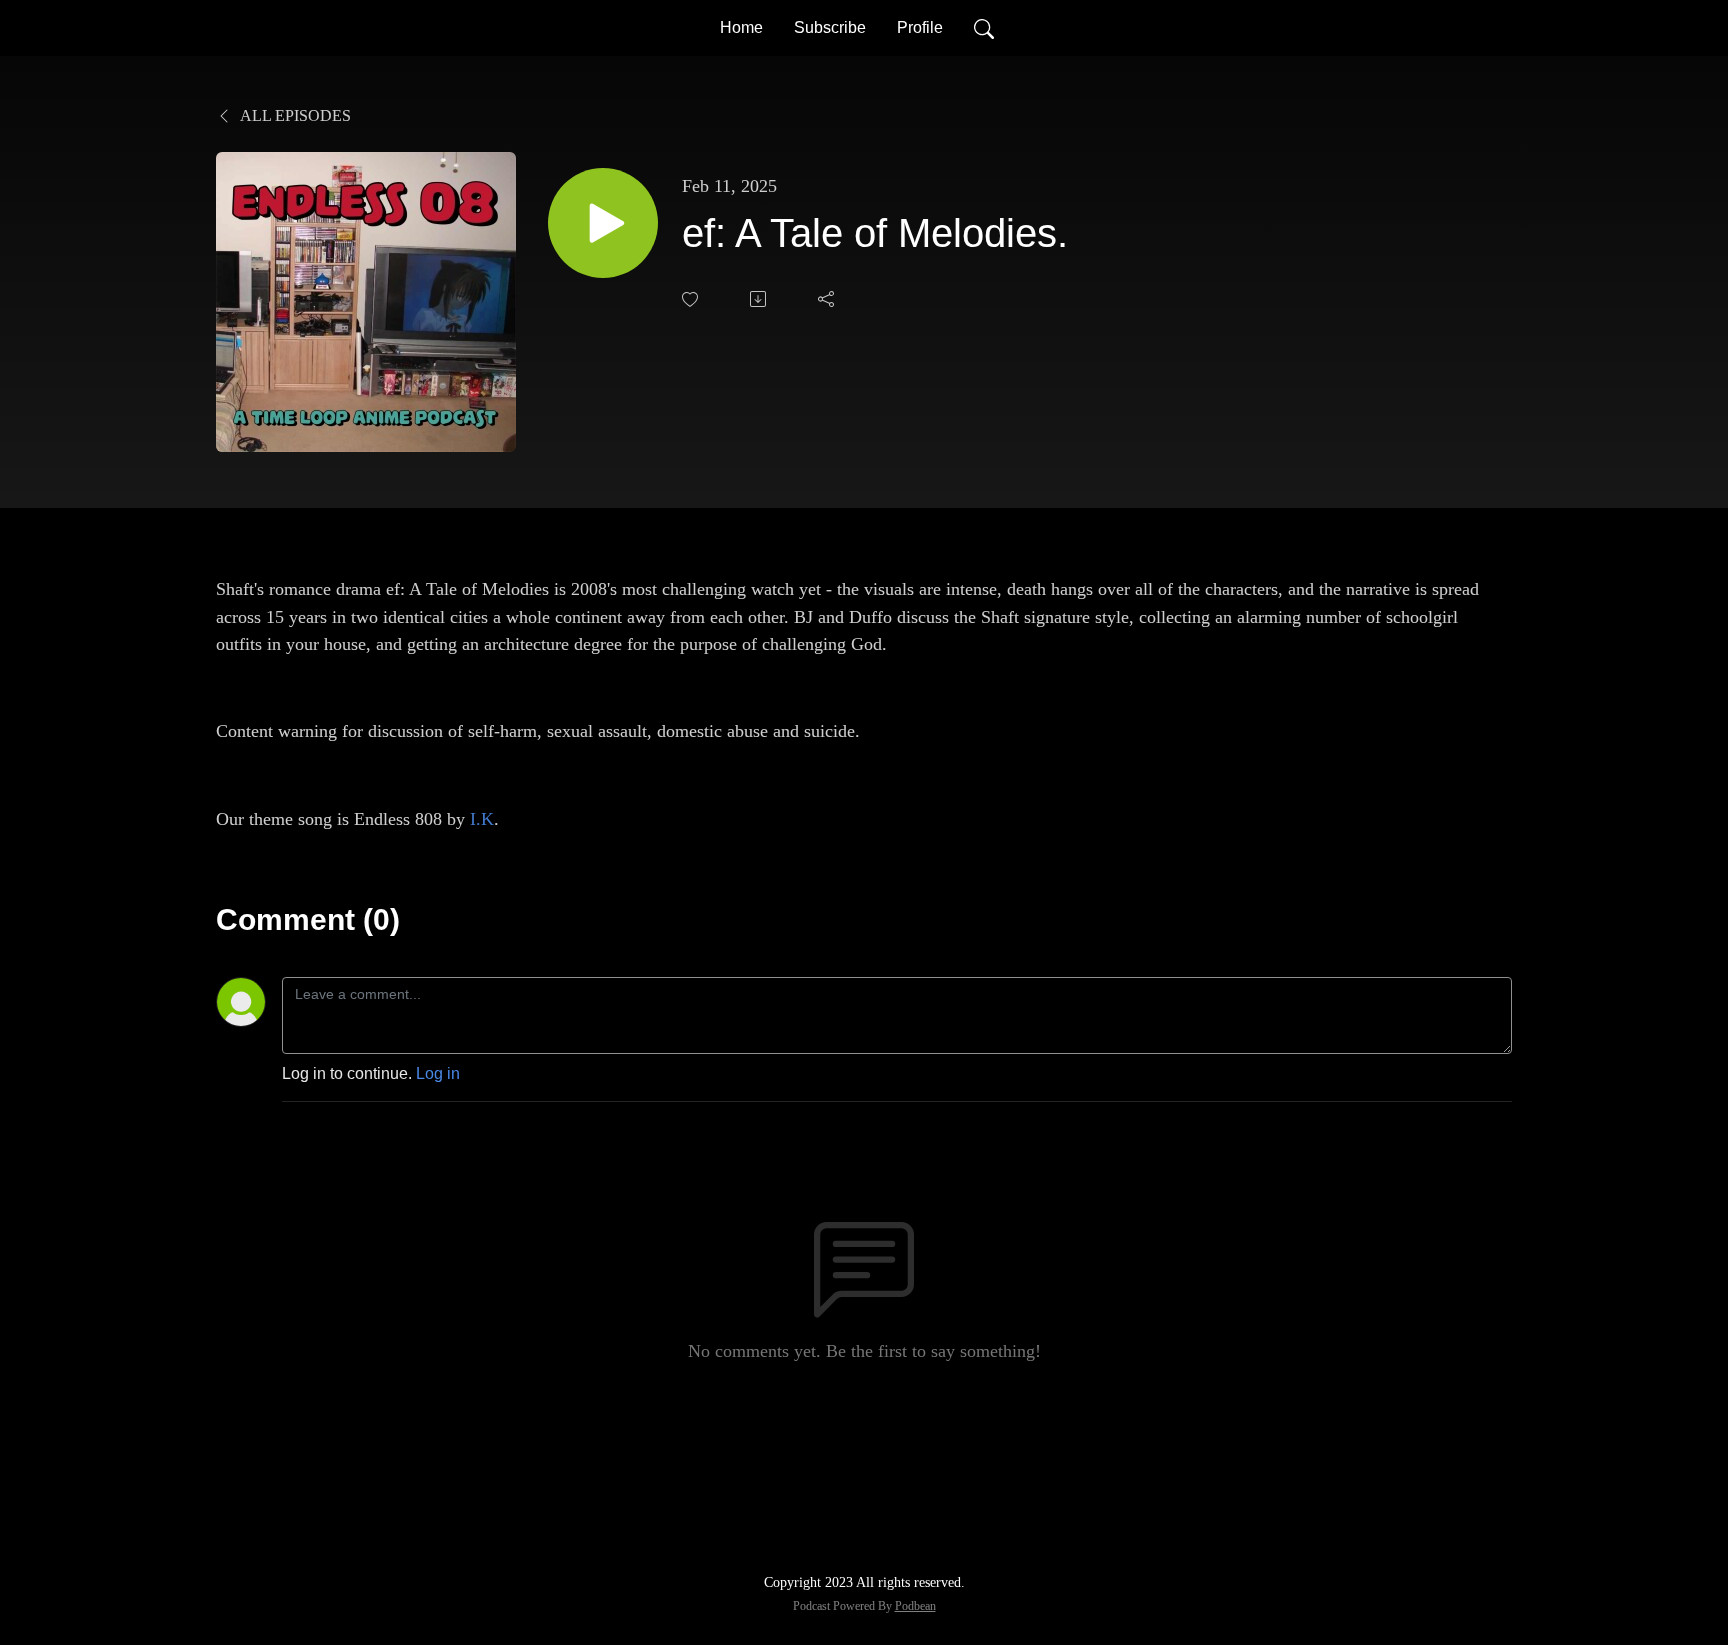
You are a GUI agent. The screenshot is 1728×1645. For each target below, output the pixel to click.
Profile (920, 27)
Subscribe (830, 27)
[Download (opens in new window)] (760, 299)
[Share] (828, 299)
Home (741, 27)
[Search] (984, 28)
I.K (482, 819)
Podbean (915, 1606)
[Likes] (692, 299)
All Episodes (294, 115)
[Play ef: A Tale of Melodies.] (603, 223)
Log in (438, 1073)
